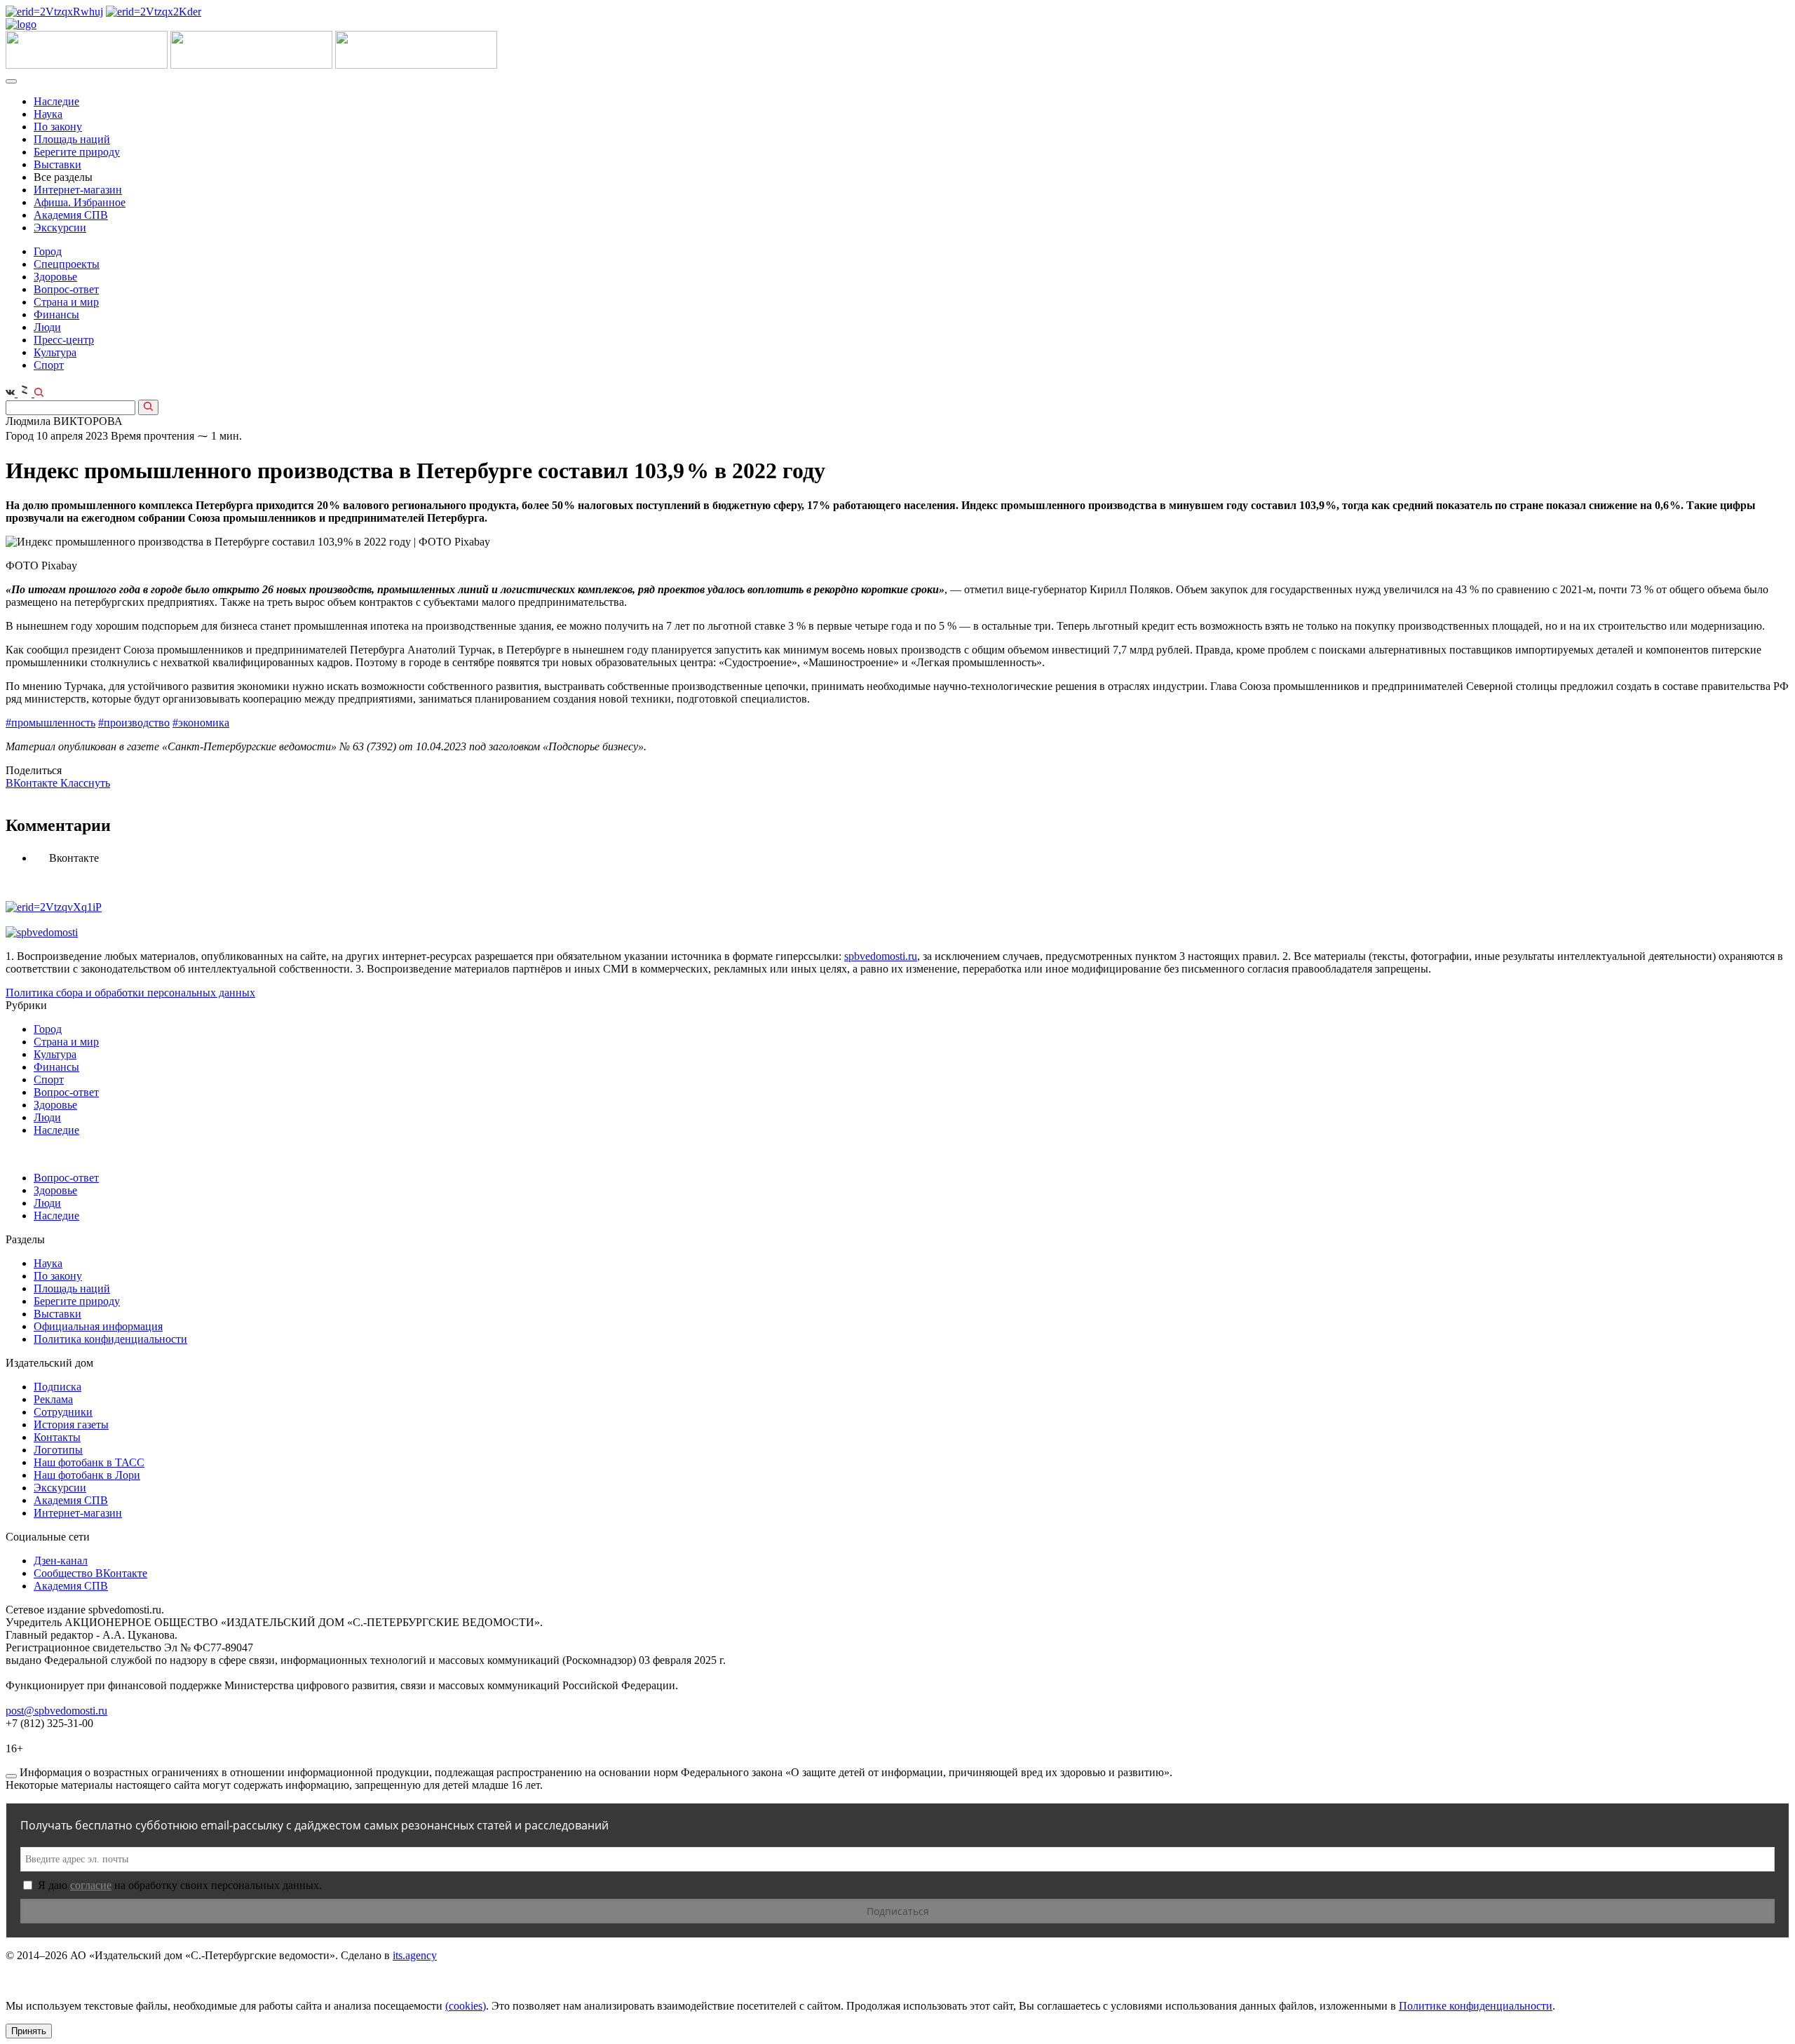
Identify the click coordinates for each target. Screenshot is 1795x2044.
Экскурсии (60, 228)
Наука (48, 114)
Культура (55, 352)
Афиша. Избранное (80, 202)
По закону (58, 127)
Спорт (49, 365)
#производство (134, 723)
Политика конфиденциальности (110, 1339)
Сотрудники (63, 1412)
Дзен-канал (61, 1561)
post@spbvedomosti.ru (56, 1711)
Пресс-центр (64, 340)
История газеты (71, 1424)
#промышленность (50, 723)
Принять (29, 2031)
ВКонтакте (33, 783)
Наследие (56, 101)
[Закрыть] (11, 1776)
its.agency (415, 1955)
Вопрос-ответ (66, 289)
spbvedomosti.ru (881, 956)
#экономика (201, 723)
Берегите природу (77, 152)
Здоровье (55, 277)
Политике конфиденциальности (1476, 2006)
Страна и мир (66, 302)
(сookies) (466, 2006)
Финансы (56, 314)
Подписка (57, 1387)
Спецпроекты (67, 264)
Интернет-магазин (78, 190)
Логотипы (58, 1450)
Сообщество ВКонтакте (90, 1573)
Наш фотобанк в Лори (87, 1475)
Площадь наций (72, 139)
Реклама (53, 1399)
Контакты (57, 1437)
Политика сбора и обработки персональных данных (130, 993)
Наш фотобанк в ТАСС (89, 1462)
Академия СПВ (71, 215)
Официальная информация (98, 1326)
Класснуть (85, 783)
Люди (47, 327)
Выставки (57, 164)
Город (48, 251)
